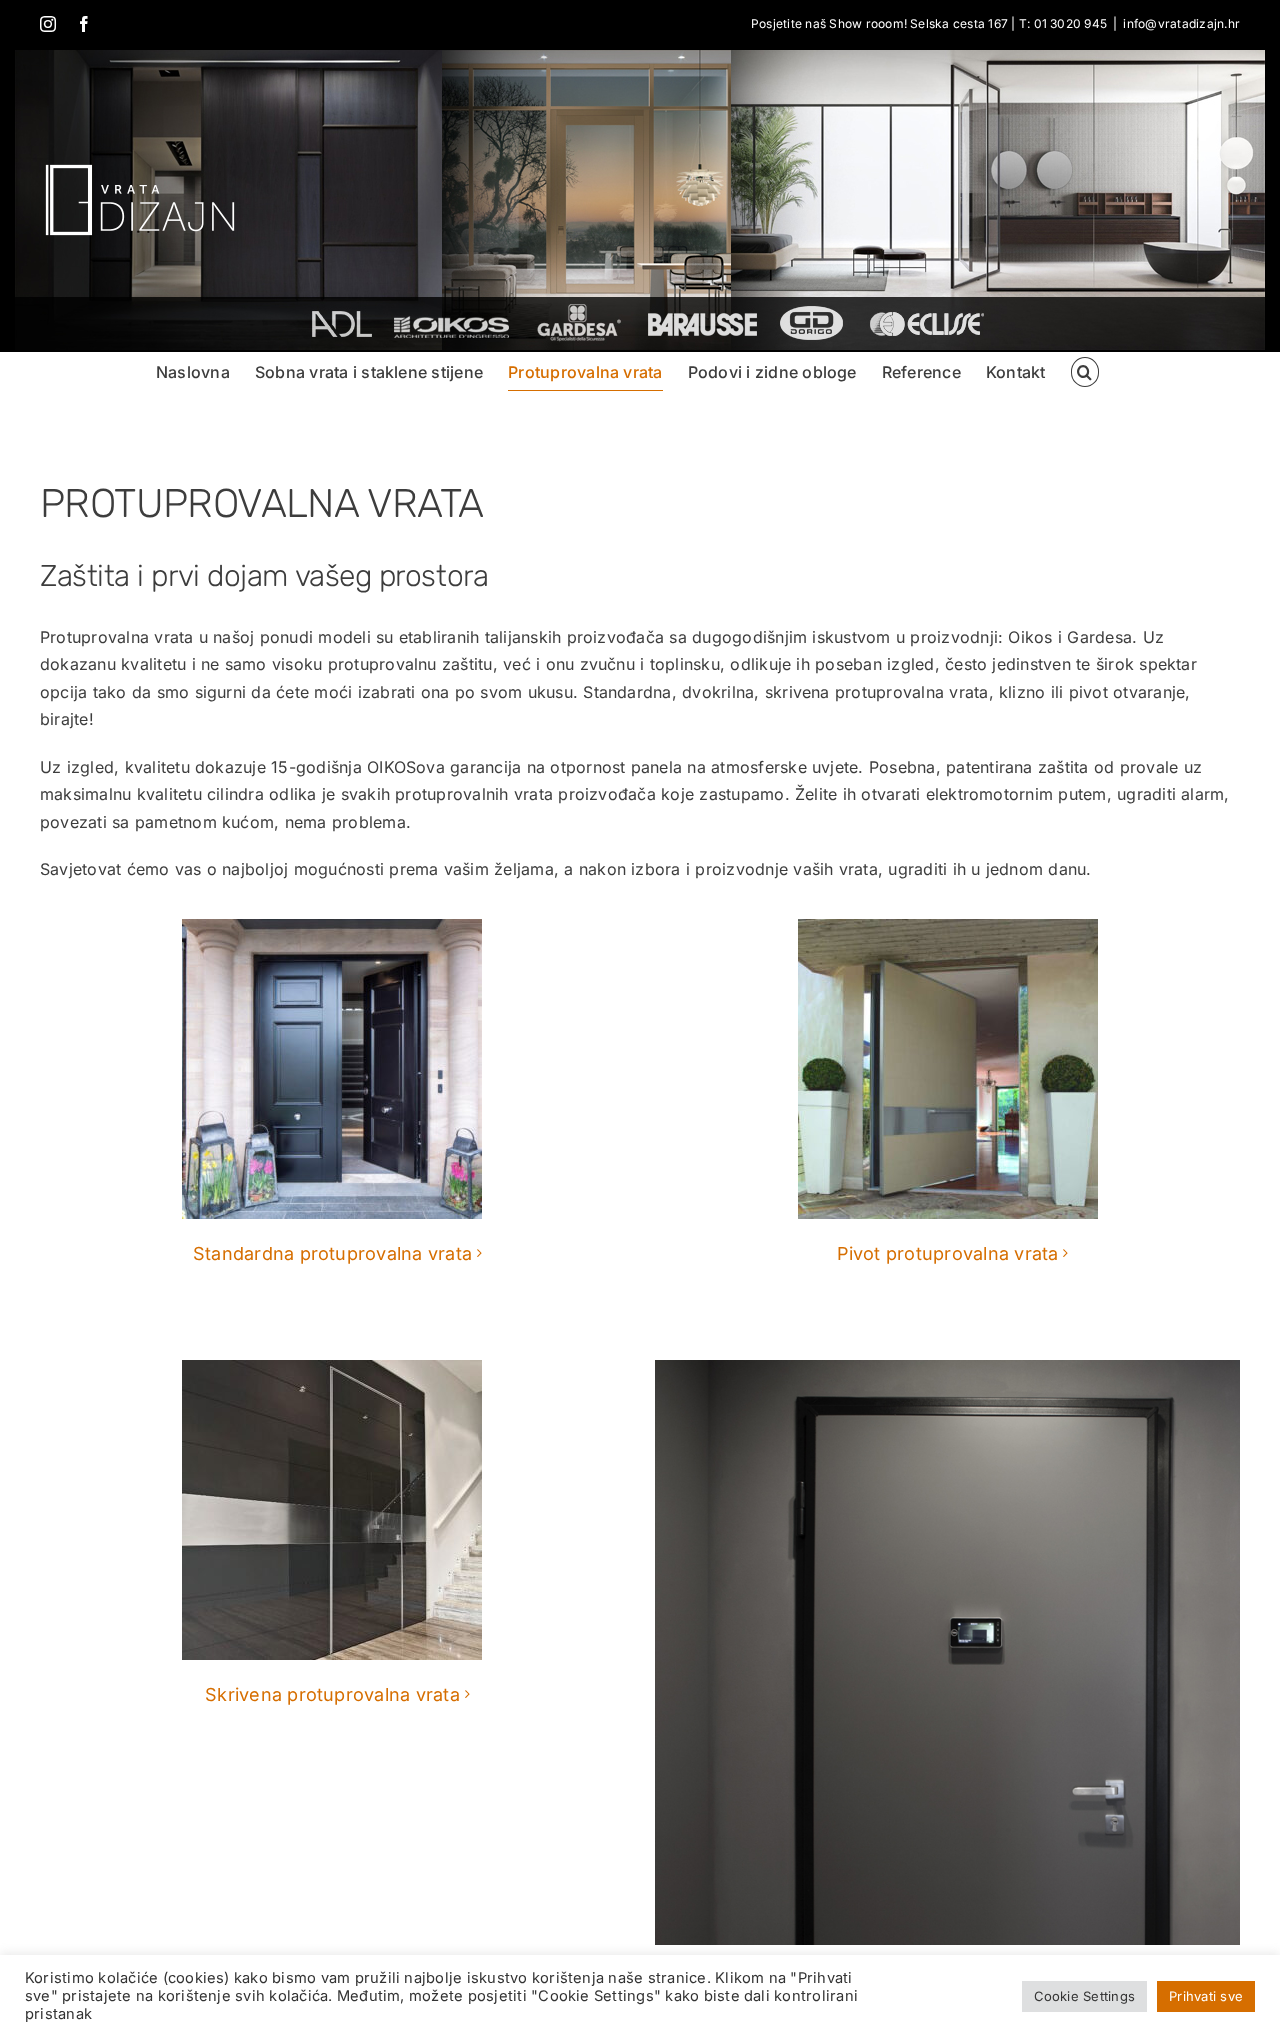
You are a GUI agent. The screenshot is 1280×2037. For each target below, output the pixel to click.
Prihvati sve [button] (1206, 1996)
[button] (1085, 372)
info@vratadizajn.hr (1181, 23)
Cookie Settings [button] (1085, 1996)
